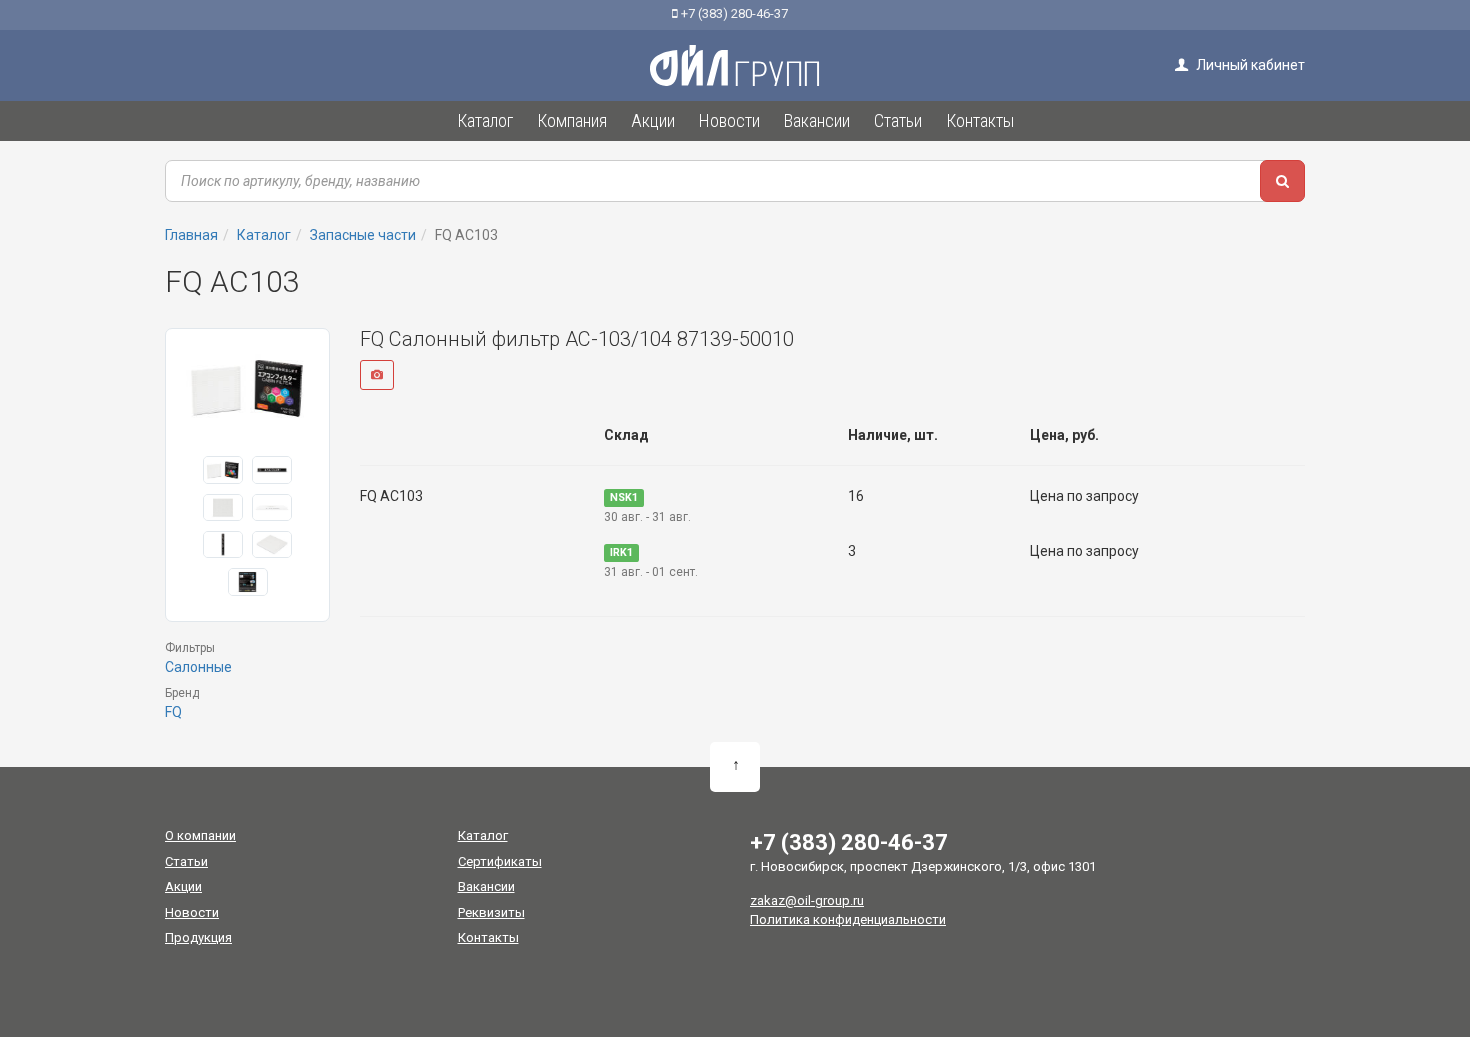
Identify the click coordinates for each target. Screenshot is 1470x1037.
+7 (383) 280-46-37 (733, 13)
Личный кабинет (1249, 65)
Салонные (198, 667)
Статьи (186, 861)
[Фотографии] (377, 375)
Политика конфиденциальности (848, 919)
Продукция (198, 937)
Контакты (488, 937)
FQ (173, 712)
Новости (192, 912)
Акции (183, 886)
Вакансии (486, 886)
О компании (200, 835)
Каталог (483, 835)
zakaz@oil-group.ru (807, 900)
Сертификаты (500, 861)
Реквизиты (491, 912)
